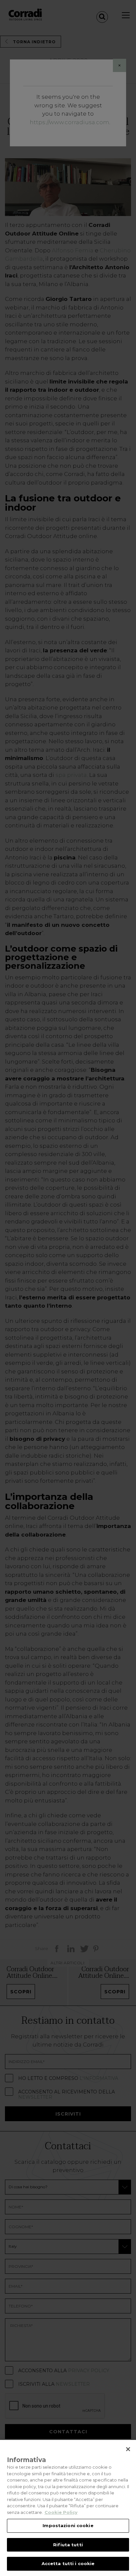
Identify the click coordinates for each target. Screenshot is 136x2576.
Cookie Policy (61, 2512)
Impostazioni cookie (68, 2525)
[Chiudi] (128, 2449)
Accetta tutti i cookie (68, 2563)
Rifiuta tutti (68, 2545)
